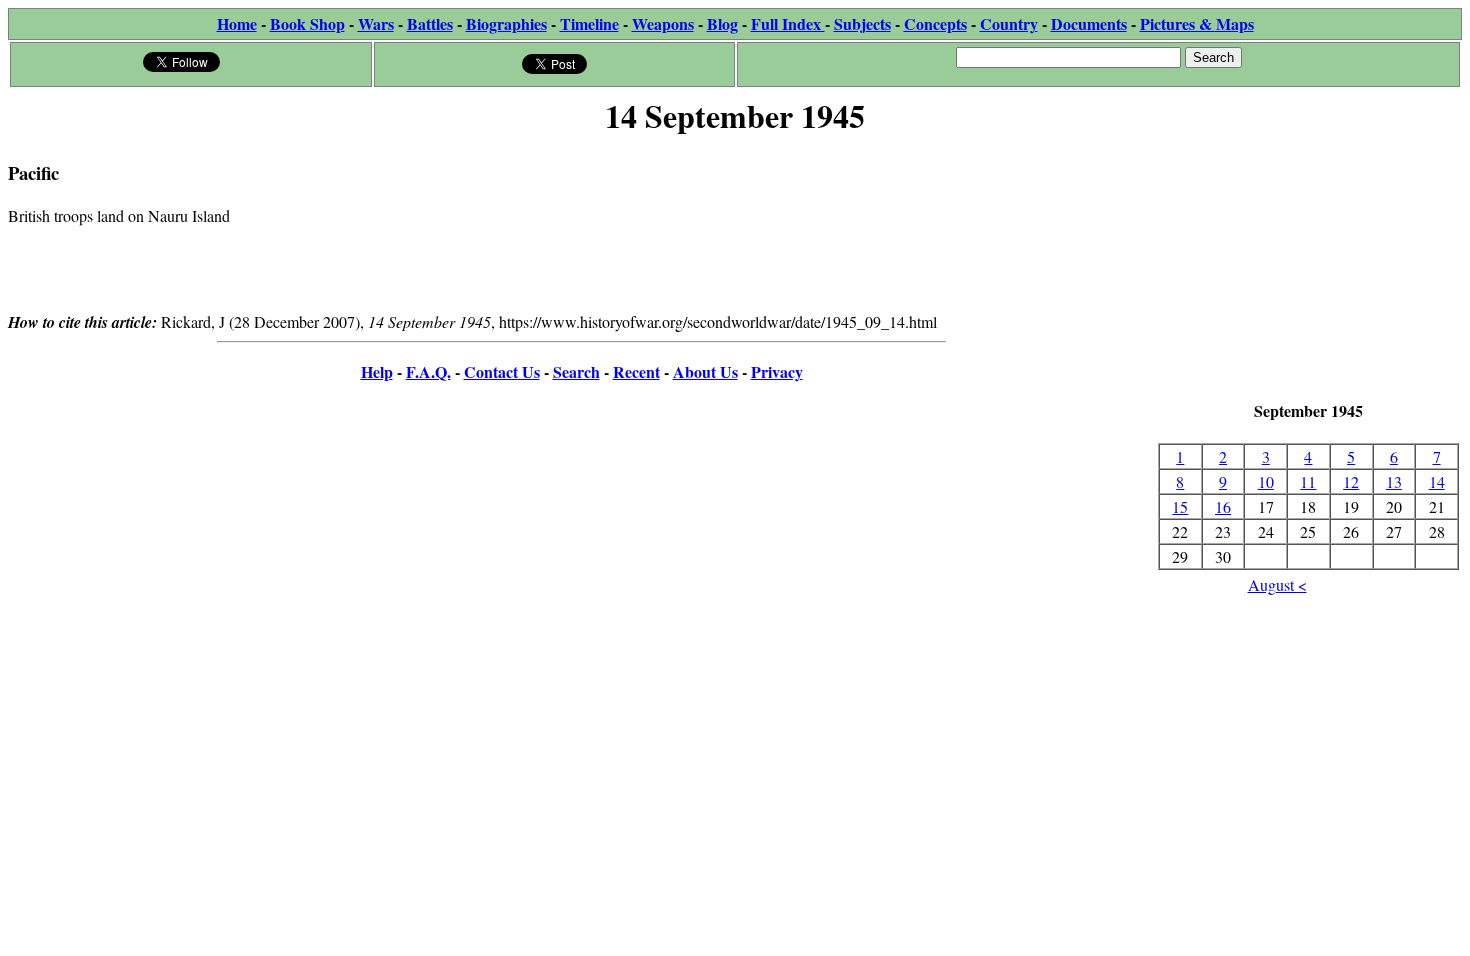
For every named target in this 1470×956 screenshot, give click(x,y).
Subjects (862, 23)
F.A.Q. (428, 371)
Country (1009, 23)
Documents (1089, 23)
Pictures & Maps (1197, 23)
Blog (722, 23)
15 (1180, 506)
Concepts (935, 23)
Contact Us (502, 371)
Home (237, 23)
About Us (705, 371)
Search (576, 371)
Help (377, 371)
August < (1277, 584)
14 (1437, 481)
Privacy (777, 371)
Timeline (589, 23)
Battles (430, 23)
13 (1394, 481)
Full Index (788, 23)
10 (1266, 481)
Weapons (663, 23)
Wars (376, 23)
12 (1351, 481)
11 (1308, 481)
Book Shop (307, 23)
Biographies (506, 23)
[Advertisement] (1308, 270)
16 (1223, 506)
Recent (636, 371)
